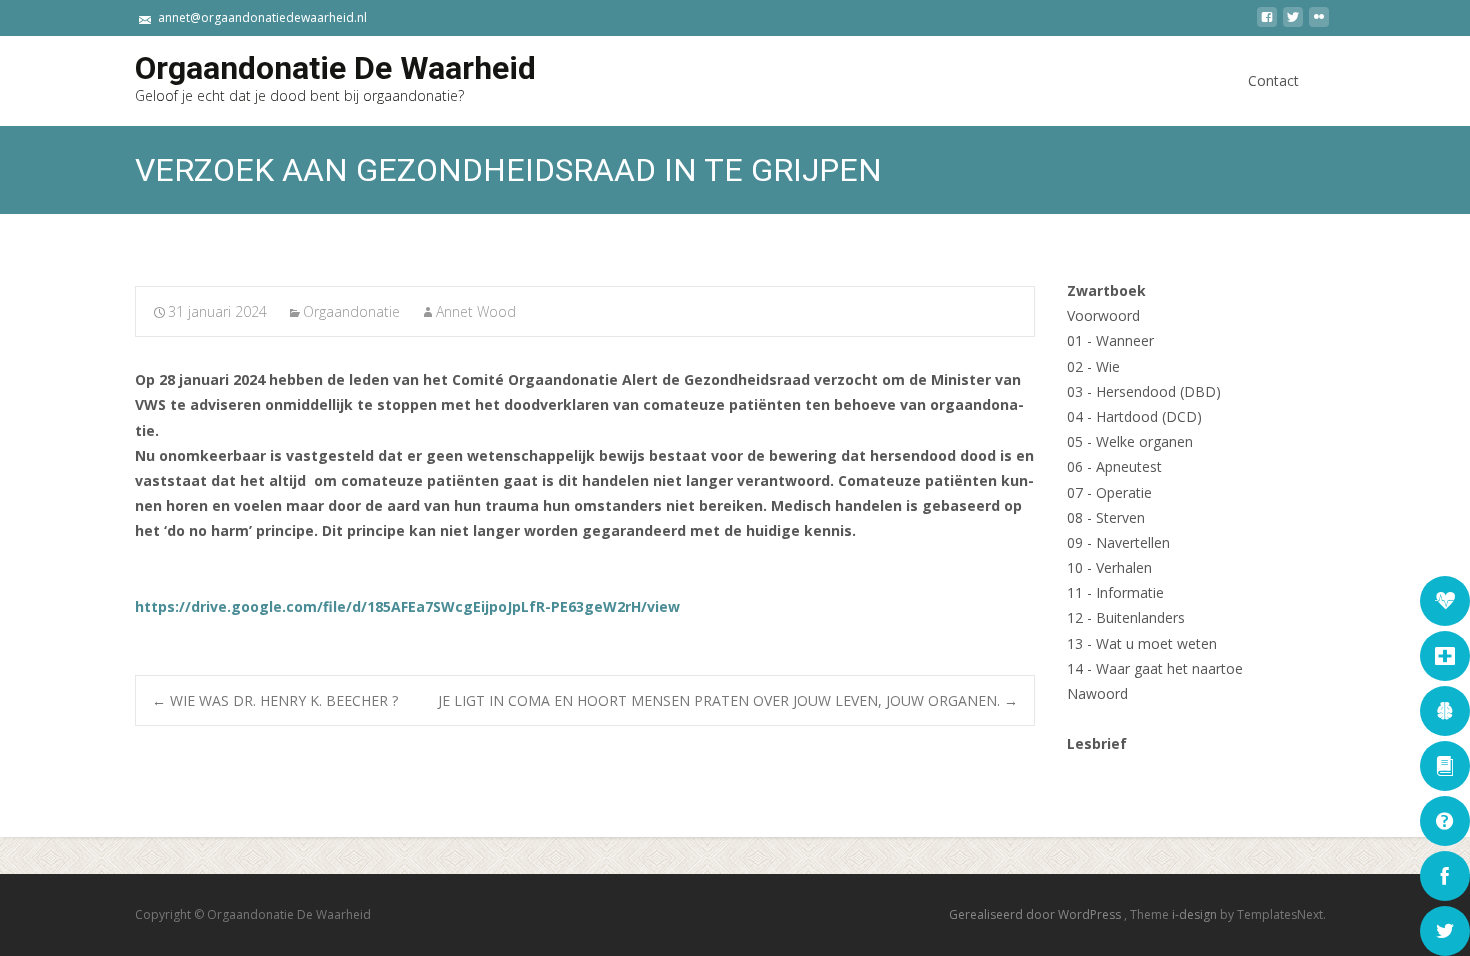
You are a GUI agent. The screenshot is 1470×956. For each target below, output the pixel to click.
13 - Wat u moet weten (1142, 643)
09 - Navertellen (1118, 542)
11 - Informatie (1115, 592)
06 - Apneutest (1114, 466)
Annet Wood (476, 311)
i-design (1196, 914)
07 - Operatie (1109, 492)
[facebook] (1267, 24)
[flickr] (1319, 24)
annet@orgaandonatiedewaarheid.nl (262, 17)
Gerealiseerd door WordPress (1036, 914)
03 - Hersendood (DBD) (1144, 391)
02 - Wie (1093, 366)
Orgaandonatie (351, 311)
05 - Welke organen (1130, 441)
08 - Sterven (1106, 517)
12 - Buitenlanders (1126, 617)
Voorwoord (1103, 315)
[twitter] (1293, 24)
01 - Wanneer (1110, 340)
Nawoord (1097, 693)
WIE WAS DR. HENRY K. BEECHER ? (277, 700)
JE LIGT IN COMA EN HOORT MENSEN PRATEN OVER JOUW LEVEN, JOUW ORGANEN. (728, 700)
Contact (1273, 80)
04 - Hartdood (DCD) (1134, 416)
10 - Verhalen (1109, 567)
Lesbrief (1097, 743)
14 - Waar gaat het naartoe (1155, 668)
